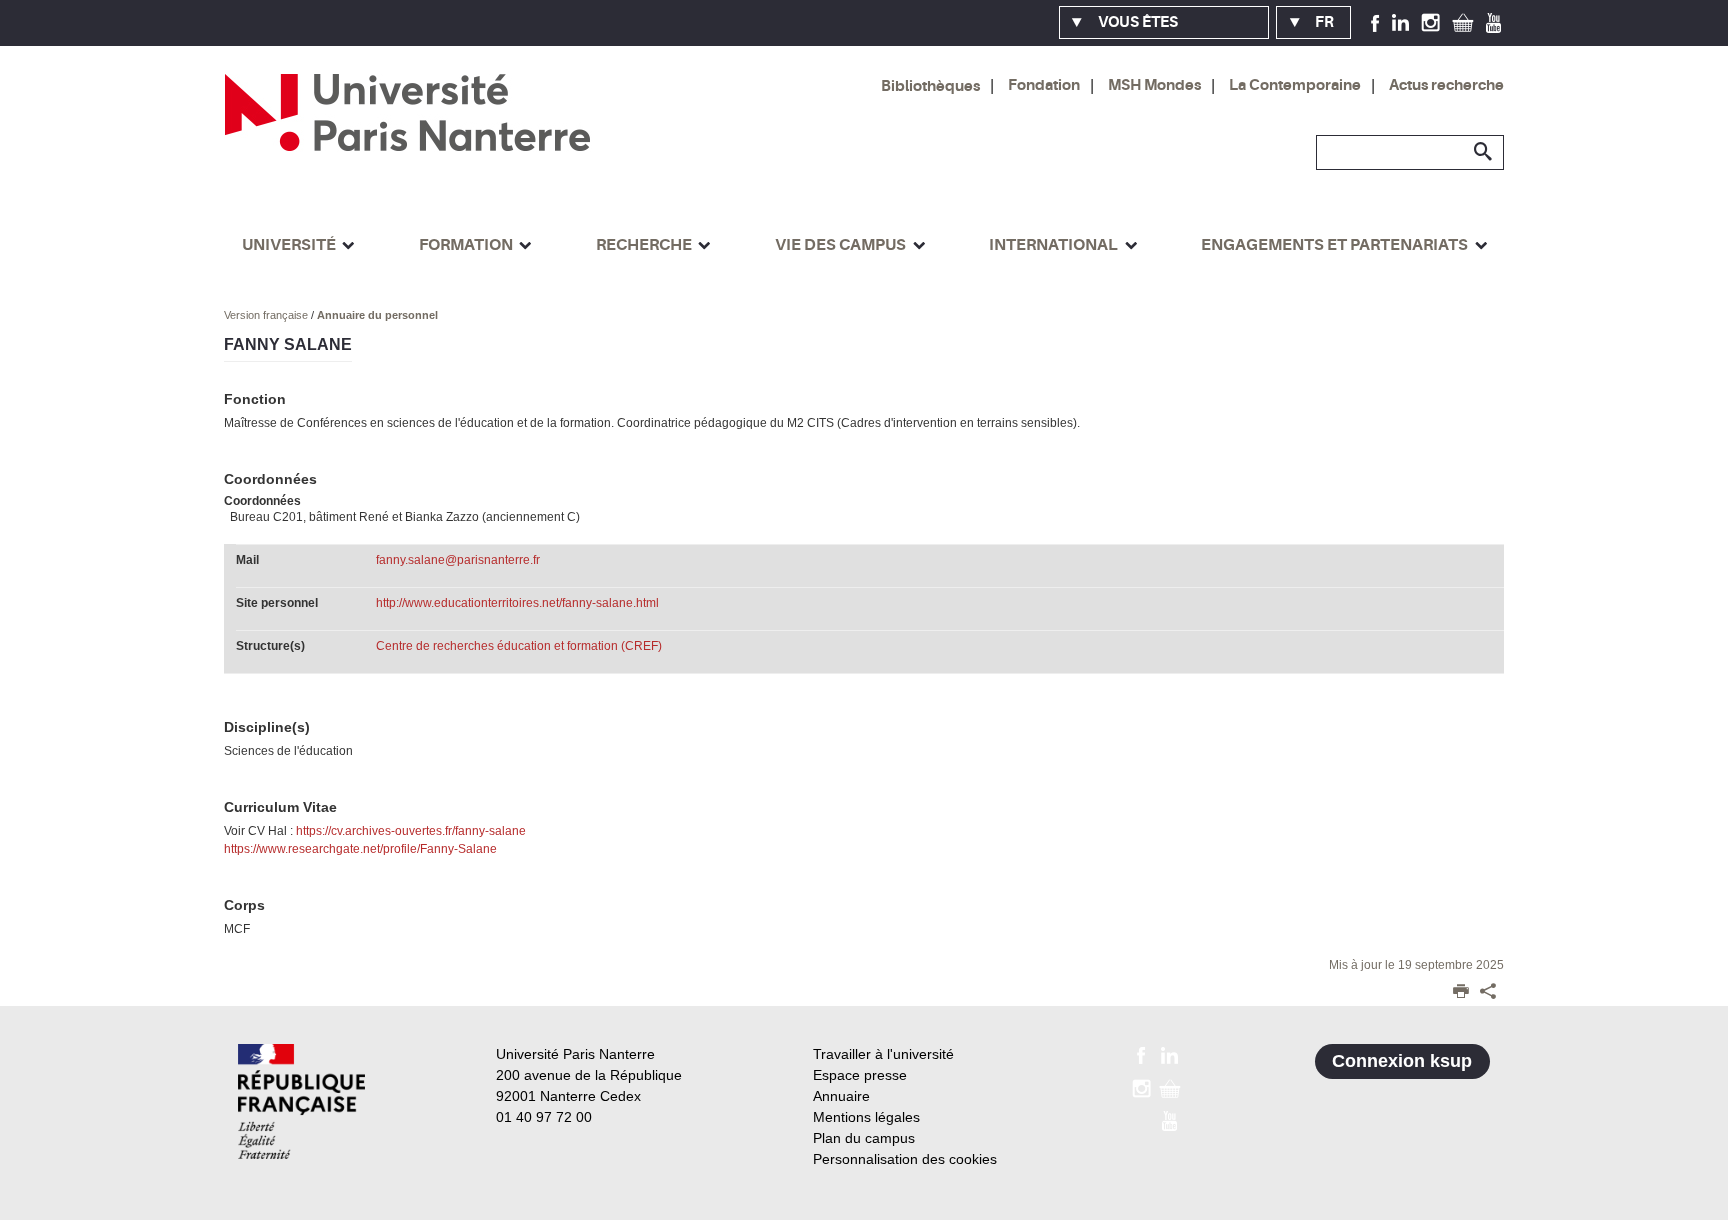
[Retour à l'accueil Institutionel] (301, 1101)
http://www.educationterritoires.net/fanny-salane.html (517, 603)
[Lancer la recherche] (1484, 152)
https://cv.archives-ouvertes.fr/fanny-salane (411, 831)
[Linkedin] (1400, 22)
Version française (267, 315)
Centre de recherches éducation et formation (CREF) (519, 646)
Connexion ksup (1402, 1061)
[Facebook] (1375, 22)
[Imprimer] (1461, 993)
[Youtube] (1493, 22)
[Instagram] (1430, 22)
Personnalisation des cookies (905, 1159)
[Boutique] (1463, 22)
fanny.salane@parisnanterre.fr (458, 560)
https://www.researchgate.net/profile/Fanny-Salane (360, 849)
